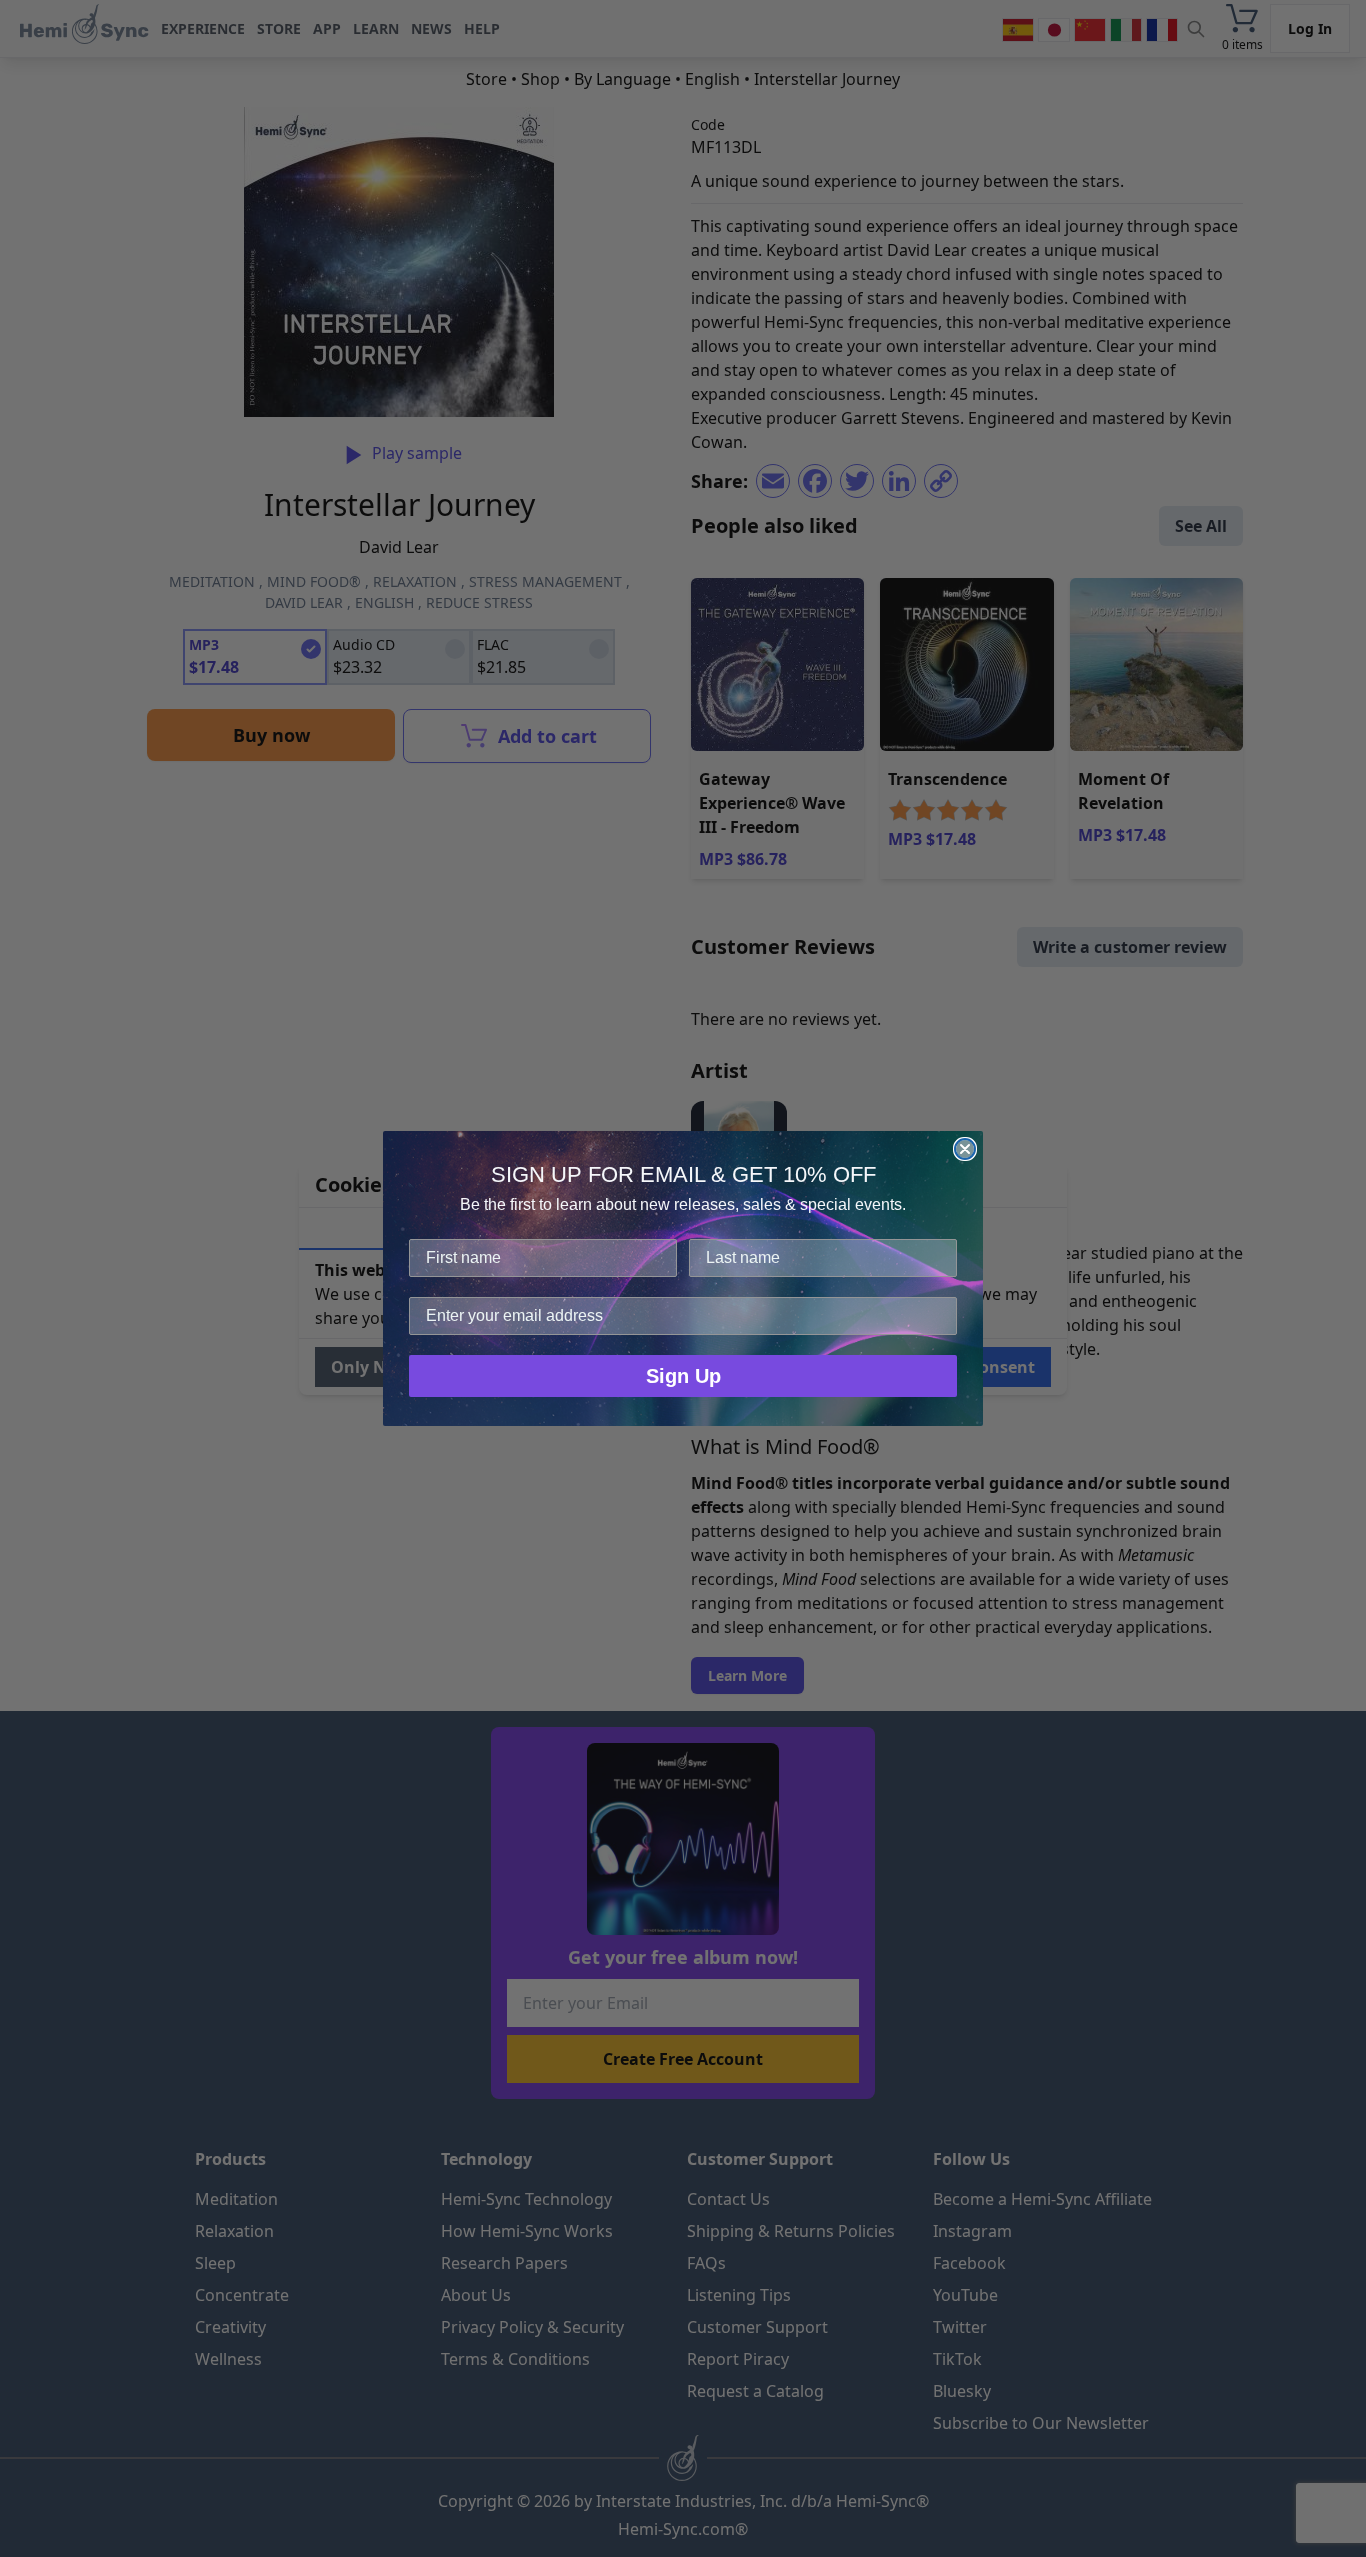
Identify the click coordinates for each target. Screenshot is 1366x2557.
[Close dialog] (965, 1149)
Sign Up (683, 1376)
